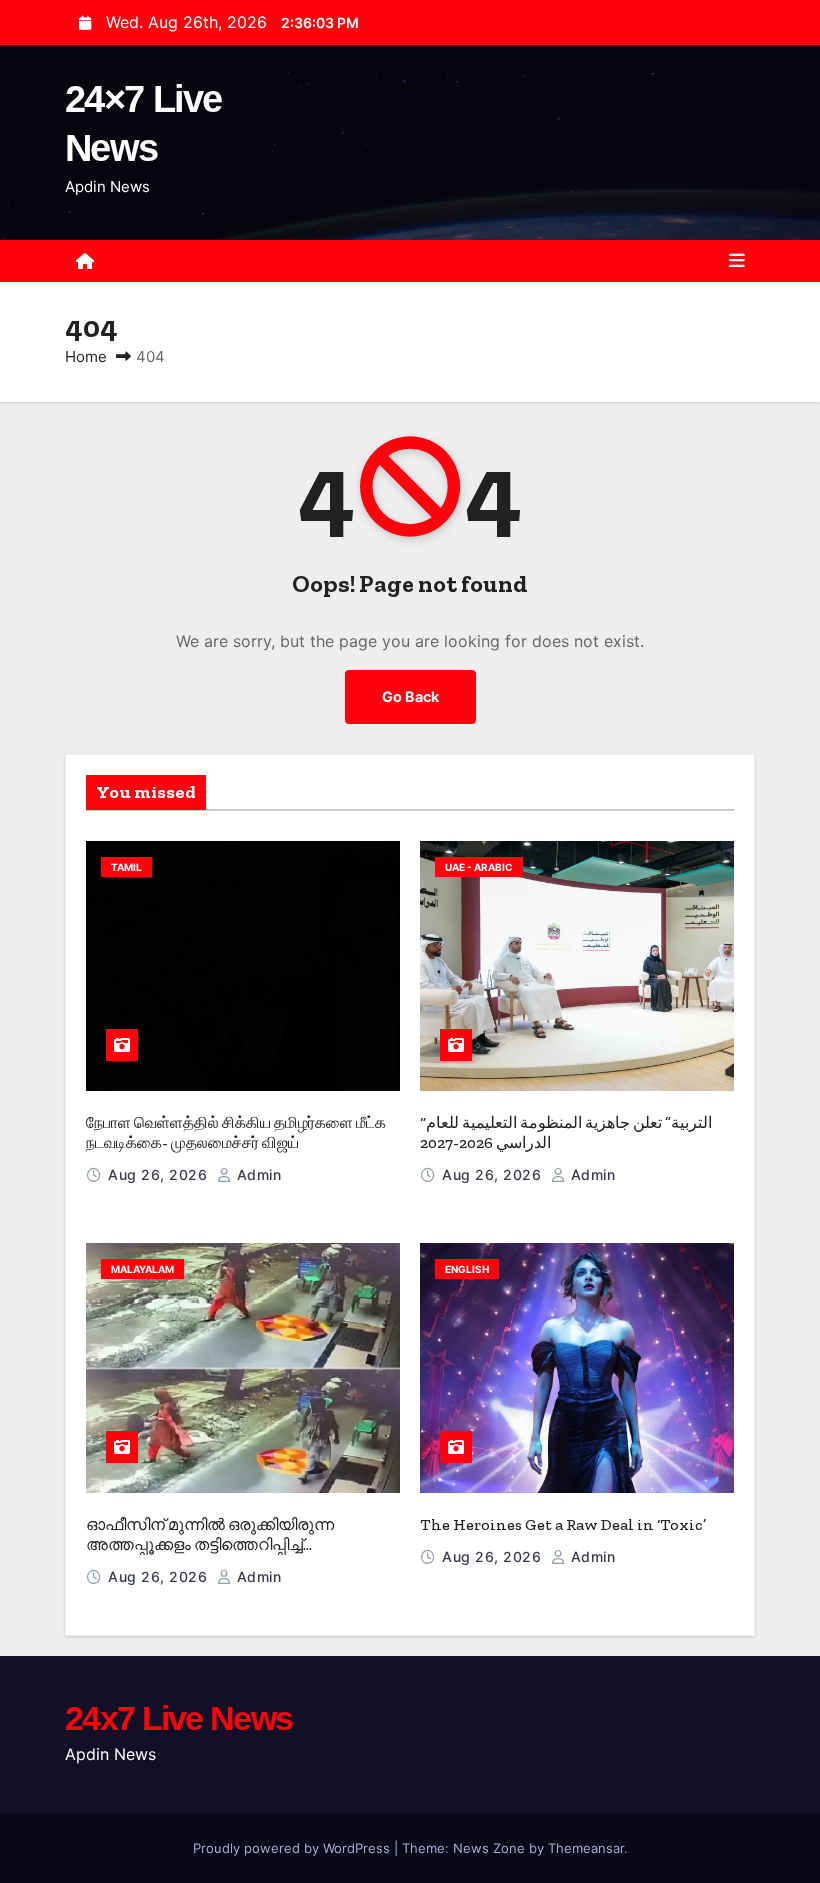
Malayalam (142, 1269)
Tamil (126, 867)
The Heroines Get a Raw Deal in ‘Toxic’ (563, 1524)
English (467, 1269)
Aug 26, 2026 (160, 1174)
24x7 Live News (178, 1718)
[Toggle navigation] (737, 261)
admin (256, 1174)
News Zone (489, 1848)
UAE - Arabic (479, 867)
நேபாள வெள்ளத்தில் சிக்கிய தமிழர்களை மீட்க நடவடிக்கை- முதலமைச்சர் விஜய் (236, 1132)
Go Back (410, 696)
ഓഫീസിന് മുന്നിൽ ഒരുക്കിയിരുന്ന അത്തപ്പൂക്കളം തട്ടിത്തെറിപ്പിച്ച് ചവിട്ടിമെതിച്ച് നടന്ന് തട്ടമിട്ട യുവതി (210, 1544)
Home (86, 356)
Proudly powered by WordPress (293, 1848)
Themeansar (586, 1848)
